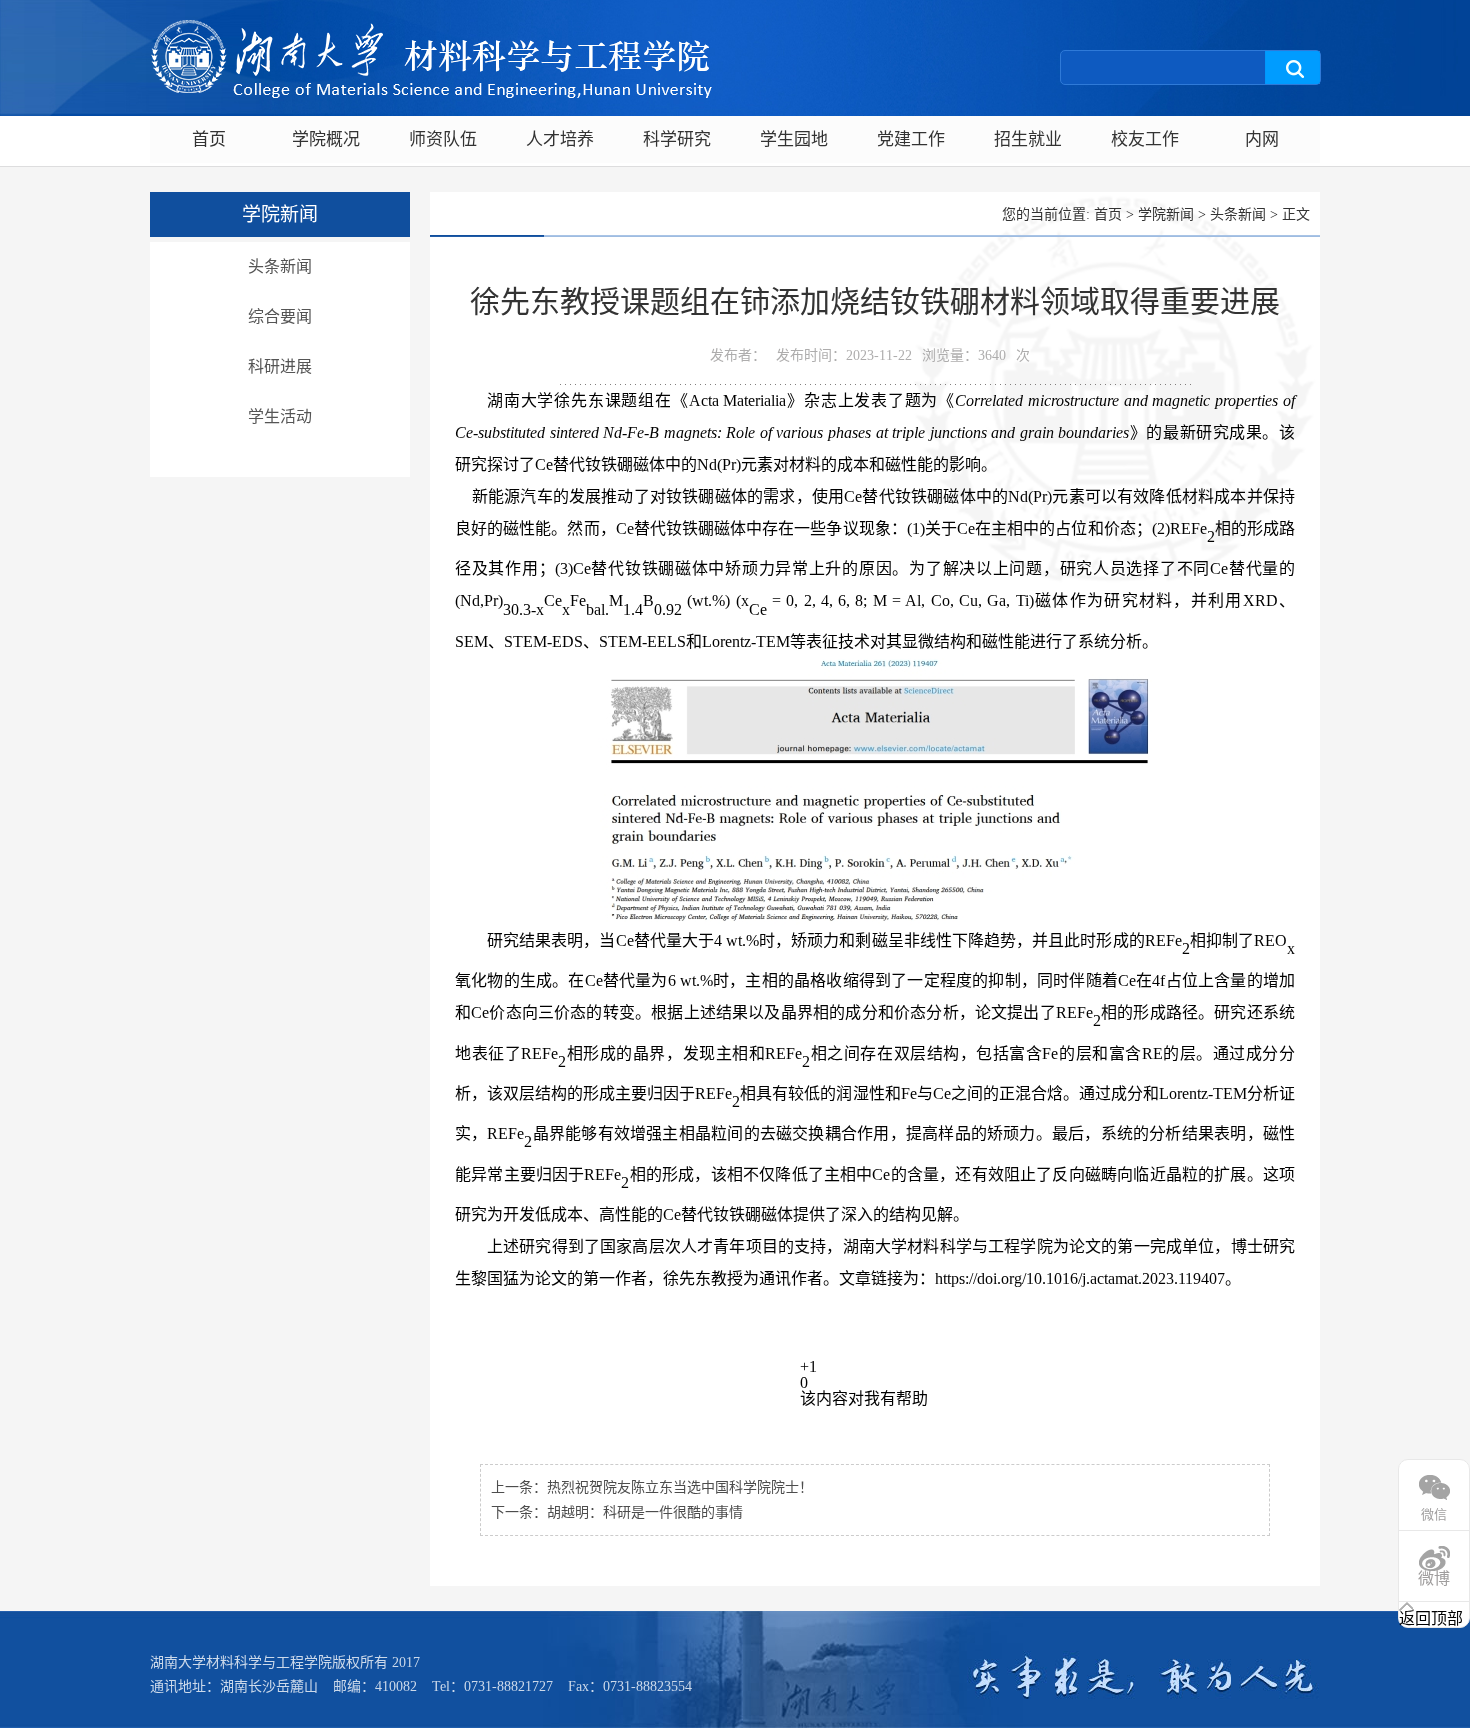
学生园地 (794, 139)
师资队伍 (443, 139)
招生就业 (1028, 139)
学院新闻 (1166, 214)
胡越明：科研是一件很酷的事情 (645, 1512)
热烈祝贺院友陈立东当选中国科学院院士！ (680, 1487)
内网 (1262, 139)
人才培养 (560, 139)
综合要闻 (280, 316)
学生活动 (280, 416)
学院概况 (326, 139)
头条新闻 (280, 266)
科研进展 (280, 366)
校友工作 (1145, 139)
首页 (209, 139)
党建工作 (911, 139)
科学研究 (677, 139)
